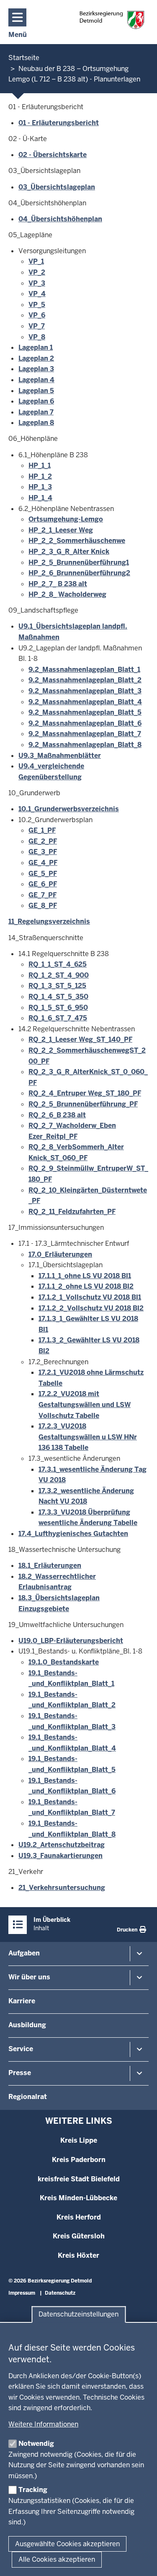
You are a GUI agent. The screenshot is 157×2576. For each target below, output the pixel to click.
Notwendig (36, 2444)
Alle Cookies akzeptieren (57, 2559)
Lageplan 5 (36, 391)
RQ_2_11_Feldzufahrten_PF (72, 1212)
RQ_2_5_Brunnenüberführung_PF (83, 1104)
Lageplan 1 (36, 347)
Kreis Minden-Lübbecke (78, 2198)
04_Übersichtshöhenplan (60, 219)
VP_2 (37, 272)
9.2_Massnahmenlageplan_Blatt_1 (84, 670)
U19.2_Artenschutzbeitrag (62, 1845)
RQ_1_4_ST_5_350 (58, 997)
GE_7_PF (42, 895)
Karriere (22, 2001)
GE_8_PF (43, 905)
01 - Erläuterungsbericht (59, 123)
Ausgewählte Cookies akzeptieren (67, 2544)
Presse (20, 2073)
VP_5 (37, 305)
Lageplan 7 (36, 412)
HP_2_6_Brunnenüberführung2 (79, 573)
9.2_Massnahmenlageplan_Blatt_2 (85, 680)
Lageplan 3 (36, 369)
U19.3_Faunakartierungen (60, 1856)
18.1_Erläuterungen (50, 1566)
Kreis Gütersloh (79, 2236)
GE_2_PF (43, 841)
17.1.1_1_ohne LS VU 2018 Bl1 (85, 1276)
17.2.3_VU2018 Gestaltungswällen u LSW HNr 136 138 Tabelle (88, 1437)
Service (21, 2049)
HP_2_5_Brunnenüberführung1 (79, 562)
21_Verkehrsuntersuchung (62, 1888)
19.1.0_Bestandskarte (64, 1662)
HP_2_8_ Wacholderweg (67, 594)
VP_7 (37, 326)
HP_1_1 (40, 465)
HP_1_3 (40, 487)
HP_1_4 (40, 498)
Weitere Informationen (43, 2424)
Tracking (33, 2490)
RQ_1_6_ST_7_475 (58, 1018)
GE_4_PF (43, 863)
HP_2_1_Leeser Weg (61, 530)
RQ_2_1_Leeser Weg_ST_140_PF (80, 1039)
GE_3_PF (43, 852)
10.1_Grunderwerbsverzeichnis (69, 809)
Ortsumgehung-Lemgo (66, 519)
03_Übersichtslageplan (57, 187)
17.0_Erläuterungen (60, 1254)
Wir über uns (29, 1977)
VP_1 (36, 261)
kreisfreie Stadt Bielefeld (79, 2179)
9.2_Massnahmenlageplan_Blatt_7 (85, 734)
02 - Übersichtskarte (53, 155)
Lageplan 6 (36, 401)
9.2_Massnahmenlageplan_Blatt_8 (85, 745)
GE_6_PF (43, 884)
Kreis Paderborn (79, 2160)
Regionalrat (28, 2097)
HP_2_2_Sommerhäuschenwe (77, 541)
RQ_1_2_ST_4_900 (59, 975)
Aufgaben (24, 1953)
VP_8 (37, 337)
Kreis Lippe (79, 2140)
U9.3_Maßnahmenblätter (60, 756)
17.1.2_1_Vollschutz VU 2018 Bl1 (90, 1297)
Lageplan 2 (36, 358)
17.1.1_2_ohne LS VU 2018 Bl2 (86, 1286)
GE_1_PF (42, 830)
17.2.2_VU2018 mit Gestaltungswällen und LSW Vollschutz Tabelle (85, 1405)
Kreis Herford (79, 2217)
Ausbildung (27, 2025)
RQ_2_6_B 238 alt (57, 1115)
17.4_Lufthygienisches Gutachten (73, 1534)
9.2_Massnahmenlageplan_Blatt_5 (85, 712)
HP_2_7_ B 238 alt (58, 584)
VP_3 (37, 283)
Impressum (22, 2293)
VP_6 (37, 315)
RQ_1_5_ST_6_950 (58, 1008)
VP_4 (37, 294)
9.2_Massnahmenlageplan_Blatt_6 (85, 723)
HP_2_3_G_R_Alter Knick (69, 552)
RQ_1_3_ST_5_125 (57, 986)
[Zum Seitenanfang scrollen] (140, 2560)
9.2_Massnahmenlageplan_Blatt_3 (85, 691)
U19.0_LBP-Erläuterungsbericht (71, 1641)
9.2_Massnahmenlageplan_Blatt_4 (85, 702)
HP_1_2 (40, 476)
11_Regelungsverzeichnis (49, 921)
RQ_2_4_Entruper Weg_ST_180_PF (85, 1093)
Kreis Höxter (78, 2255)
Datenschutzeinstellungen (78, 2315)
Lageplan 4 (36, 380)
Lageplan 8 (36, 423)
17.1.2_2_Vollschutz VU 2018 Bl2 (91, 1308)
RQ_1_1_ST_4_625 (58, 964)
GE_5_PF (43, 874)
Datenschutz (60, 2293)
